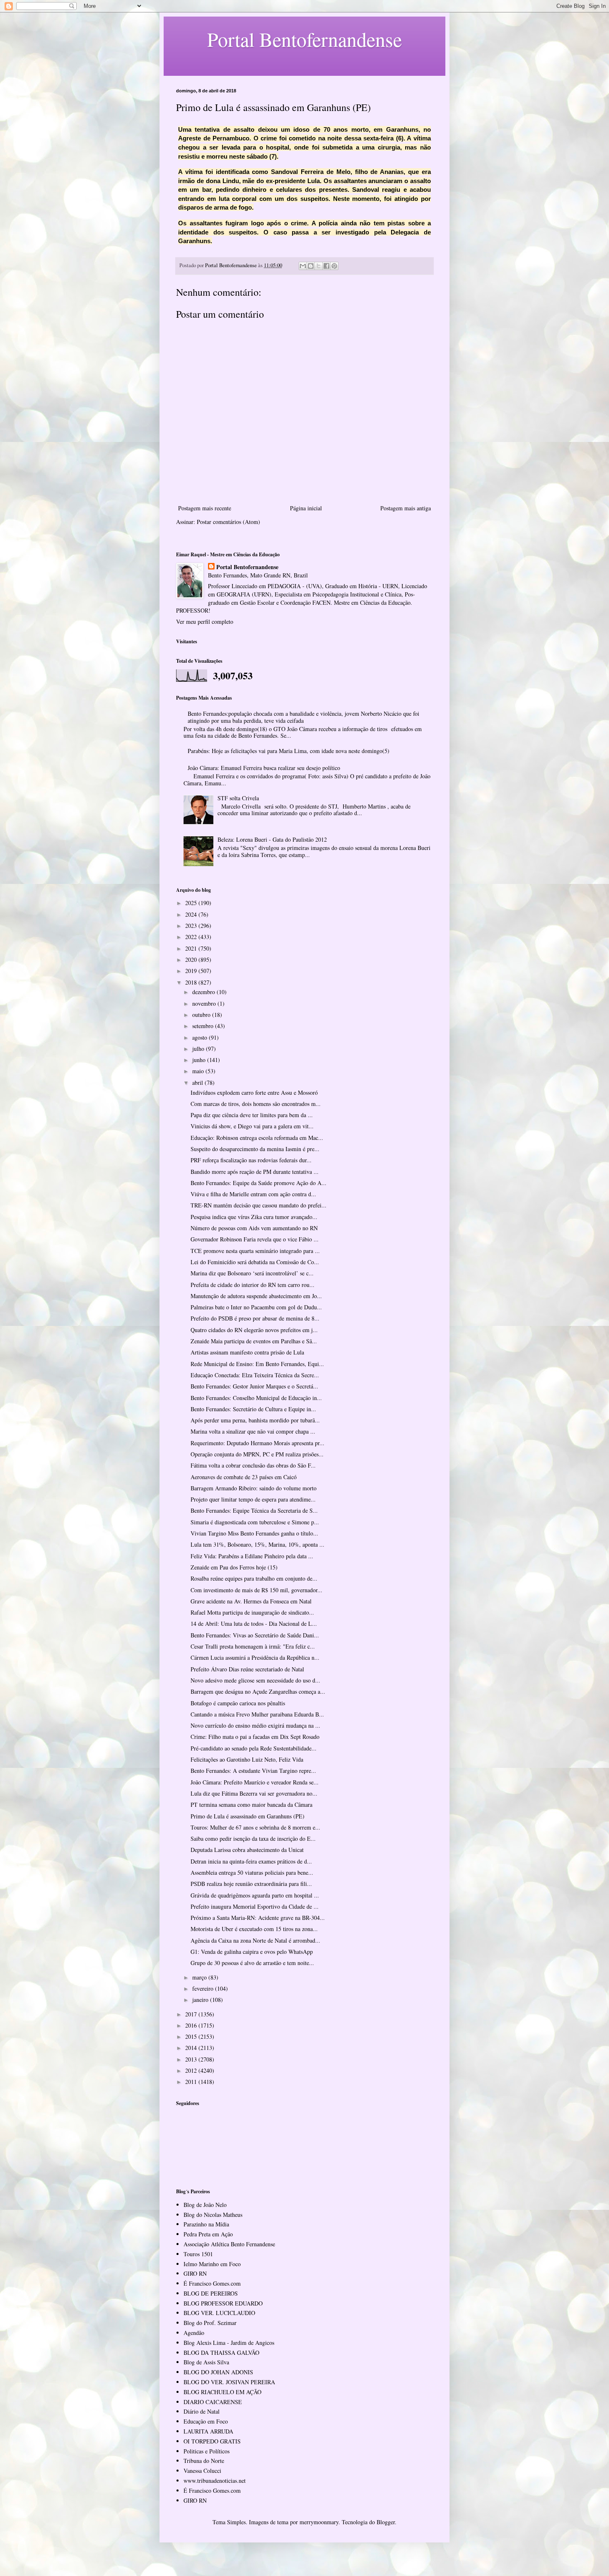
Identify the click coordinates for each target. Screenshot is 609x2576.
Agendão (194, 2333)
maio (199, 1071)
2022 (192, 937)
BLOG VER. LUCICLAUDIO (219, 2313)
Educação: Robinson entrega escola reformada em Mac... (257, 1138)
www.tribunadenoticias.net (215, 2481)
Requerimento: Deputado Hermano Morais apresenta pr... (257, 1443)
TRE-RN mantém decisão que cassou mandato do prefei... (259, 1205)
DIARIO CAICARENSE (213, 2402)
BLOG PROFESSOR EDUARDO (223, 2303)
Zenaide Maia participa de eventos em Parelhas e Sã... (254, 1341)
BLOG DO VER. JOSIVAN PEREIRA (229, 2382)
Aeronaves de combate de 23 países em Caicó (244, 1477)
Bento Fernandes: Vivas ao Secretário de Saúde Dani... (255, 1635)
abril (198, 1083)
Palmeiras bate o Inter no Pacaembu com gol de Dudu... (256, 1307)
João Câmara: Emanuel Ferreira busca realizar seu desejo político (264, 768)
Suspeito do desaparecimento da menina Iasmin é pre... (255, 1149)
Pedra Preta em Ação (208, 2234)
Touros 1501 (198, 2254)
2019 (192, 971)
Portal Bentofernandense (247, 567)
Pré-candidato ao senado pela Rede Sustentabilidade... (254, 1748)
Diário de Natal (202, 2411)
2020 (192, 960)
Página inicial (306, 508)
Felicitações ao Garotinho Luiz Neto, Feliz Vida (247, 1759)
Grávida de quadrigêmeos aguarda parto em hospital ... (255, 1895)
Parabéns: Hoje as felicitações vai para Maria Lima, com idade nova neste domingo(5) (289, 751)
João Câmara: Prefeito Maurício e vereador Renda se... (255, 1782)
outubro (202, 1015)
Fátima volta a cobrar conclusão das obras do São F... (253, 1465)
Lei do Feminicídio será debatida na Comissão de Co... (255, 1262)
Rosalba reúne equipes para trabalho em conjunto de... (254, 1578)
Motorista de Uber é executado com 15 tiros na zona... (254, 1929)
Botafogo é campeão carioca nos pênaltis (238, 1703)
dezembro (204, 992)
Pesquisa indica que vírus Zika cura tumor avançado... (254, 1217)
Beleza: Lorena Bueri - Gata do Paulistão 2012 (272, 839)
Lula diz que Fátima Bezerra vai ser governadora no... (254, 1793)
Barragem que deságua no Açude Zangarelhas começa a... (258, 1691)
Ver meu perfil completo (205, 622)
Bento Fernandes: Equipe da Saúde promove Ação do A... (259, 1183)
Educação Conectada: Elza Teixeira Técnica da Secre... (255, 1375)
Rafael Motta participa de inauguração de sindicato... (252, 1612)
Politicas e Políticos (207, 2451)
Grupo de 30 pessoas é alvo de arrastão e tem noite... (252, 1963)
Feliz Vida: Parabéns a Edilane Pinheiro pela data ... (252, 1556)
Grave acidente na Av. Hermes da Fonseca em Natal (251, 1601)
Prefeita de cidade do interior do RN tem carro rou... (253, 1285)
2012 (192, 2070)
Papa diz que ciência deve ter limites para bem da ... (252, 1115)
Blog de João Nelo (205, 2205)
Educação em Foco (206, 2421)
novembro (205, 1003)
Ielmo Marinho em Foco (212, 2264)
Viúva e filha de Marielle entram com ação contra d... (253, 1194)
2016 (192, 2025)
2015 (192, 2036)
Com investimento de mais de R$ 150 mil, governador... (256, 1590)
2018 (192, 982)
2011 (192, 2082)
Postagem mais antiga (406, 508)
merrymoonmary (319, 2522)
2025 (192, 903)
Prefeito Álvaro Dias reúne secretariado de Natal (247, 1669)
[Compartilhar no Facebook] (326, 266)
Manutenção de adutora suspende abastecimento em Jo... (256, 1296)
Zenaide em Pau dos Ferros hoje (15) (234, 1567)
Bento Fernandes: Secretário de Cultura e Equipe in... (253, 1409)
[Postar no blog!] (311, 266)
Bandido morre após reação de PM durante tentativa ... (255, 1172)
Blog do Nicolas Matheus (213, 2215)
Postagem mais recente (205, 508)
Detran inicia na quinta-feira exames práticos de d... (251, 1861)
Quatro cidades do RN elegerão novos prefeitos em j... (254, 1330)
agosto (201, 1037)
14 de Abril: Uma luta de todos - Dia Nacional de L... (254, 1624)
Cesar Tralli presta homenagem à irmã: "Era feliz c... (253, 1646)
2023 (192, 926)
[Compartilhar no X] (319, 266)
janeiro (201, 2000)
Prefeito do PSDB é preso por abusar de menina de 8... (255, 1318)
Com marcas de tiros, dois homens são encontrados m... (256, 1104)
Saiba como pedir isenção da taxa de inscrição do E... (253, 1838)
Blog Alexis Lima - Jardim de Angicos (229, 2343)
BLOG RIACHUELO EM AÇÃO (222, 2392)
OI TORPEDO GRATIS (212, 2441)
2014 (192, 2048)
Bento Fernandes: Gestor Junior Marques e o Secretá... (254, 1386)
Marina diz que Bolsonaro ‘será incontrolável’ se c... (252, 1273)
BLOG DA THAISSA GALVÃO (221, 2353)
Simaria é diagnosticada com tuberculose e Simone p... (255, 1522)
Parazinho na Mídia (206, 2224)
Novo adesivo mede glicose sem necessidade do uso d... (255, 1680)
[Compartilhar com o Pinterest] (334, 266)
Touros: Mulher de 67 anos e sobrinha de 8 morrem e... (255, 1827)
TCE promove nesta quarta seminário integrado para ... (255, 1251)
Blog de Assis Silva (206, 2362)
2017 (192, 2014)
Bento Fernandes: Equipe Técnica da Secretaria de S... (254, 1510)
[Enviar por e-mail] (303, 266)
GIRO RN (195, 2273)
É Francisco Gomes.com (212, 2283)
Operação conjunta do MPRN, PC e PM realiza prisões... (257, 1454)
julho (199, 1049)
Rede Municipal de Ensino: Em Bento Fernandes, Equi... (257, 1364)
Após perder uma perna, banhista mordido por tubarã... (255, 1420)
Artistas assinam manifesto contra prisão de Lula (247, 1352)
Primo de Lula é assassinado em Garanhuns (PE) (248, 1816)
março (200, 1977)
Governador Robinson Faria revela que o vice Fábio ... (255, 1239)
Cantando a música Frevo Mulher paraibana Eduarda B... (257, 1714)
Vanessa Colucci (202, 2471)
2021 (192, 948)
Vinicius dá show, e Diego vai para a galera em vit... (252, 1126)
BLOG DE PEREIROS (211, 2293)
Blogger (386, 2522)
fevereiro (204, 1988)
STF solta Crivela (238, 798)
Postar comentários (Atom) (228, 522)
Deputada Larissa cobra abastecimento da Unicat (247, 1850)
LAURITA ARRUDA (208, 2431)
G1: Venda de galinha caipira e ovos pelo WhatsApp (252, 1952)
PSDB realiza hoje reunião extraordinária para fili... (251, 1884)
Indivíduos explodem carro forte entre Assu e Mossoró (254, 1092)
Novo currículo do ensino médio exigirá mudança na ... (255, 1725)
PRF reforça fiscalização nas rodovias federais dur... (251, 1160)
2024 (192, 914)
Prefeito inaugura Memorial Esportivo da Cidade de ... (255, 1906)
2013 (192, 2059)
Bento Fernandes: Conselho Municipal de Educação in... (256, 1398)
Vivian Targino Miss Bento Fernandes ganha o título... (254, 1533)
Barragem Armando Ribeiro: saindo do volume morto (254, 1488)
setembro (204, 1026)
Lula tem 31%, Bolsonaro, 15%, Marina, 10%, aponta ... (257, 1544)
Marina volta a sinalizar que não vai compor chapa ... (253, 1431)
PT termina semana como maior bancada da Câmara (251, 1805)
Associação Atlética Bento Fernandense (229, 2244)
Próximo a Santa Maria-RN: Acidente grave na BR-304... (258, 1918)
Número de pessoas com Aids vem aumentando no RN (254, 1228)
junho (200, 1060)
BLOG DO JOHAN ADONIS (218, 2372)
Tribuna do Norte (204, 2461)
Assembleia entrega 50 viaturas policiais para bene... (252, 1872)
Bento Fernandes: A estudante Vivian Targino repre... (253, 1771)
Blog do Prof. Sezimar (210, 2323)
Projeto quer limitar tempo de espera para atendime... (253, 1499)
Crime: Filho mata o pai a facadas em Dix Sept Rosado (255, 1737)
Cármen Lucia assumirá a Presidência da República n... (255, 1657)
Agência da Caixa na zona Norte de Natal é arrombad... (255, 1940)
